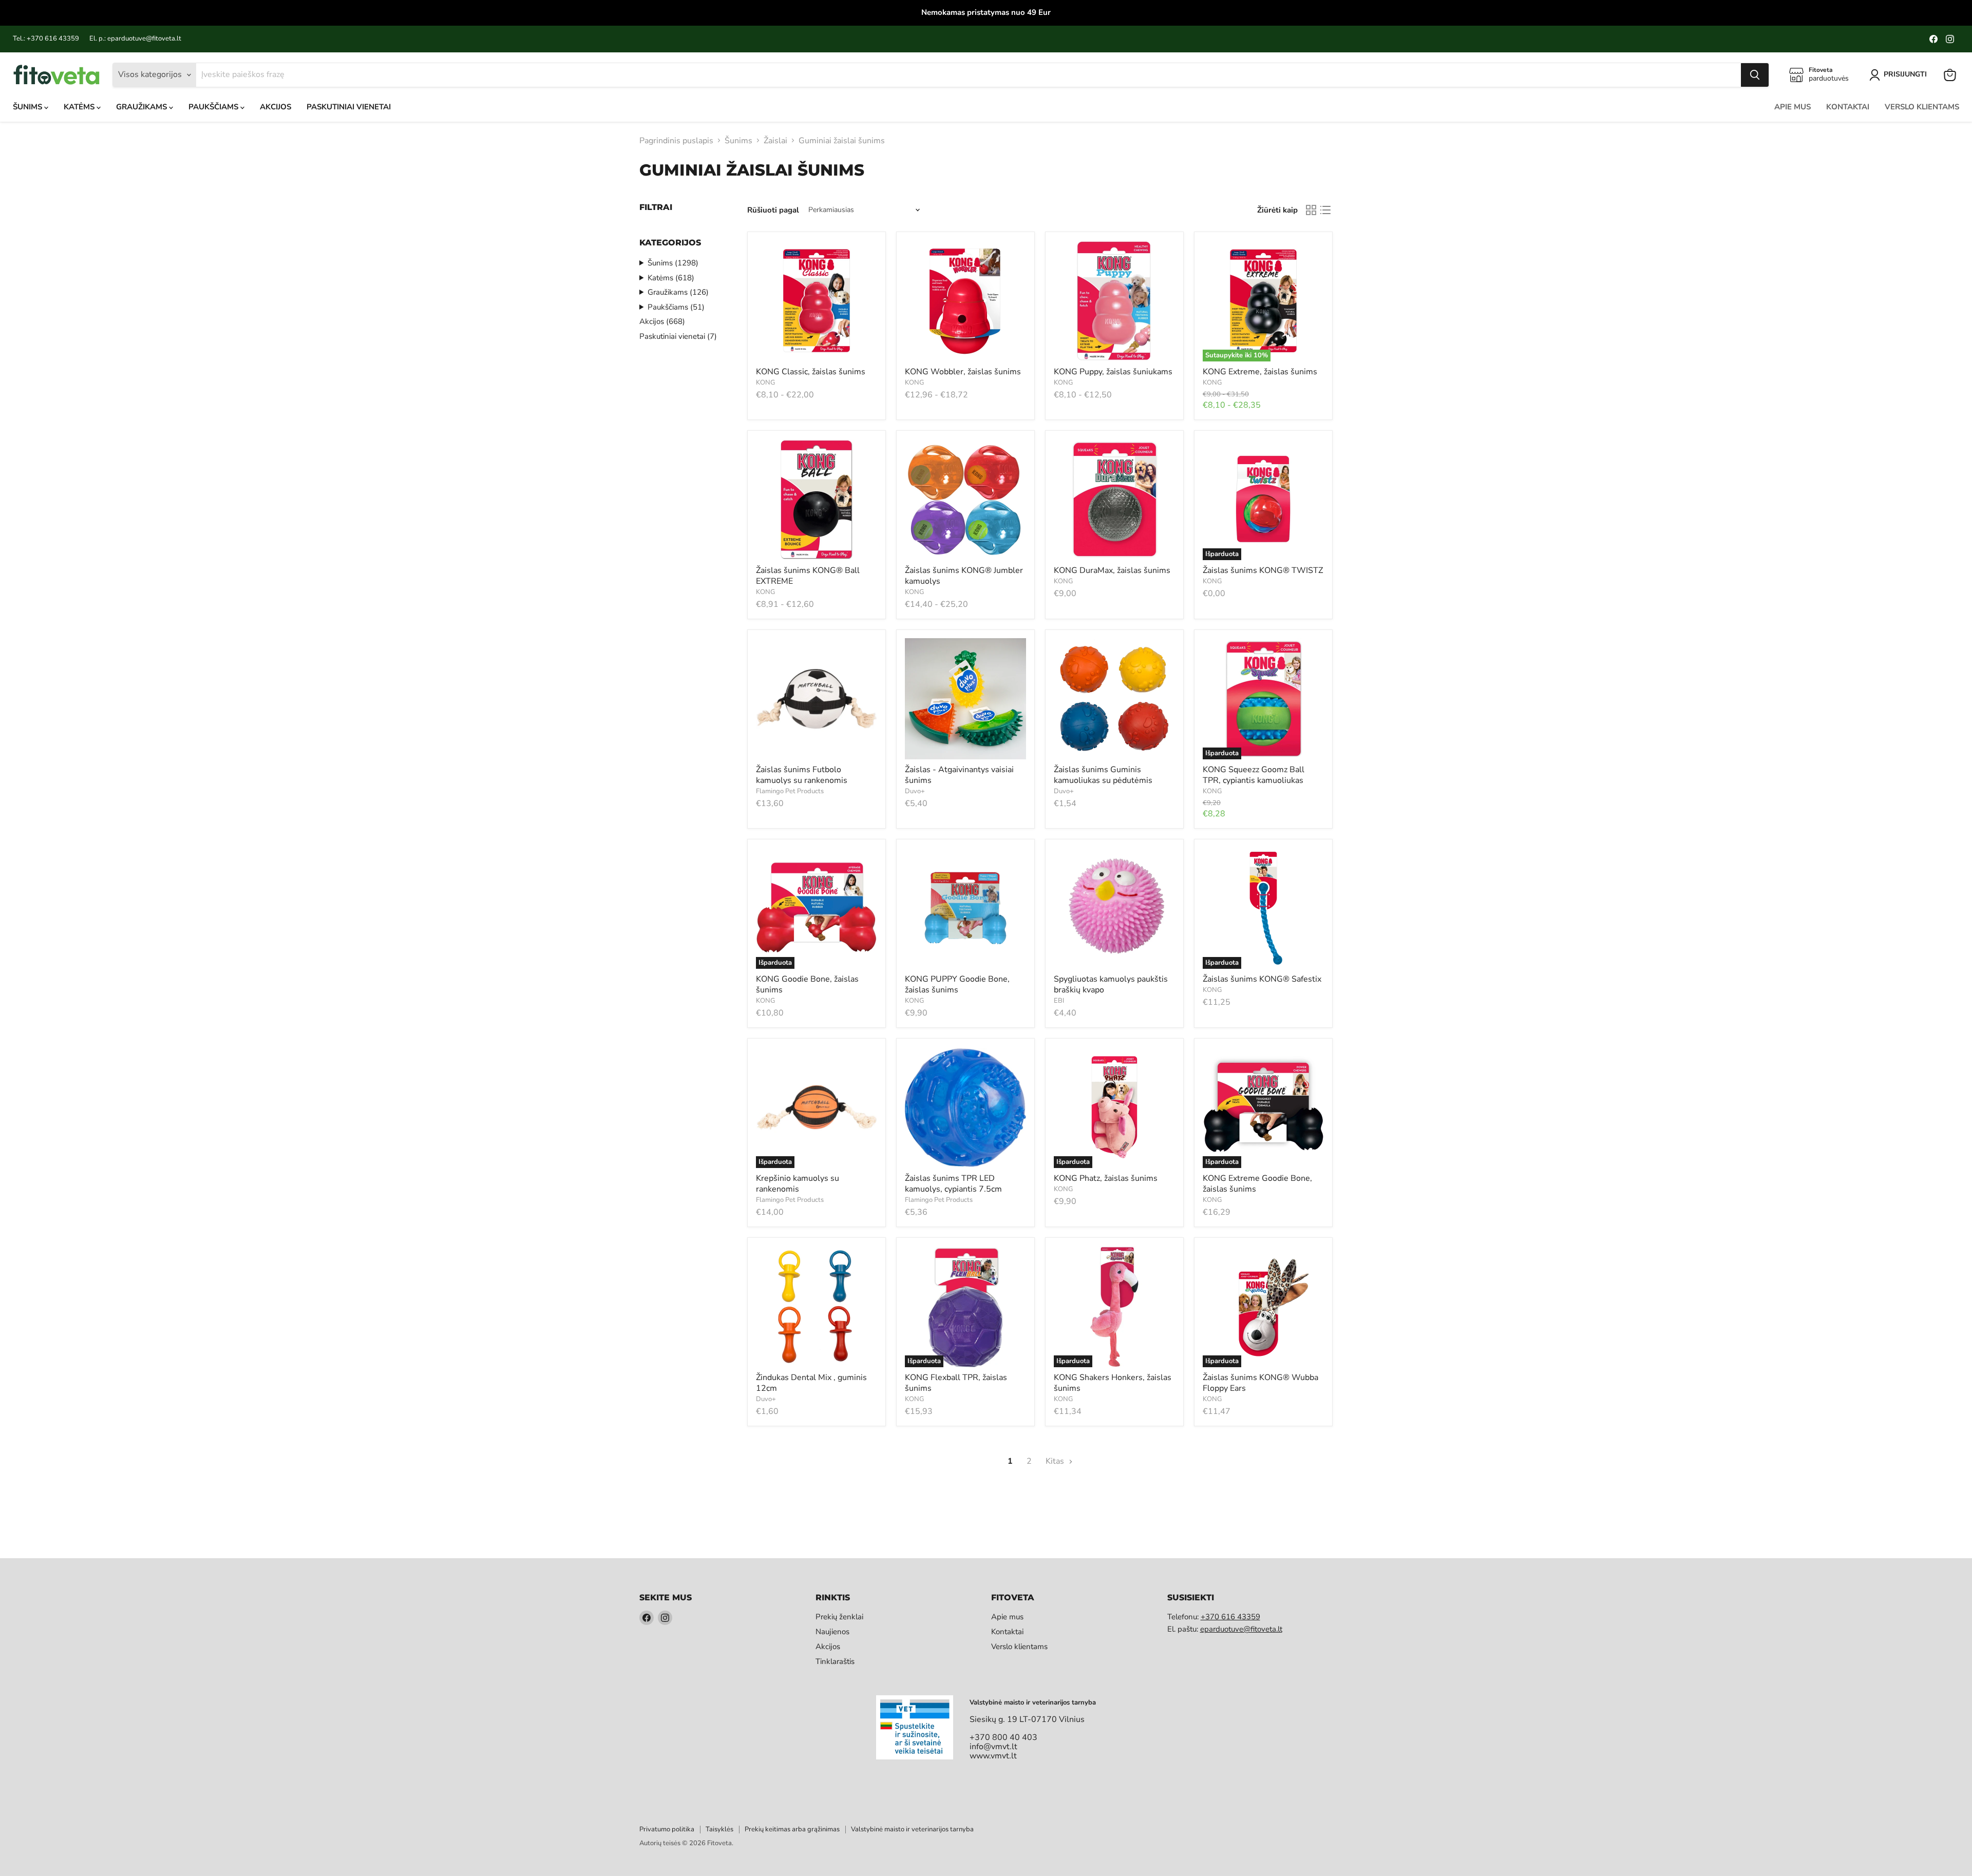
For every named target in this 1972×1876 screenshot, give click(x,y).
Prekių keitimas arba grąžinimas (792, 1829)
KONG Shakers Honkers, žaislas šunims (1113, 1383)
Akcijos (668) (662, 321)
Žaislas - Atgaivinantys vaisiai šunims (959, 775)
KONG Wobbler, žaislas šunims (963, 372)
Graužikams (143, 107)
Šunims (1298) (673, 263)
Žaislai (775, 141)
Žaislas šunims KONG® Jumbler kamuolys (964, 576)
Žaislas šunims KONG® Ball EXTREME (808, 576)
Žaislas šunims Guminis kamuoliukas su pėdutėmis (1103, 775)
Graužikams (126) (678, 292)
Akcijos (276, 107)
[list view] (1325, 210)
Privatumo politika (667, 1829)
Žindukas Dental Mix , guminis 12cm (811, 1383)
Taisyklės (719, 1829)
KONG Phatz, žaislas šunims (1106, 1178)
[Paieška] (1755, 75)
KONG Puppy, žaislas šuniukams (1113, 372)
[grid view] (1311, 210)
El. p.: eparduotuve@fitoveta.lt (135, 39)
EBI (1059, 1001)
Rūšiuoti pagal (773, 210)
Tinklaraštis (835, 1661)
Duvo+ (915, 791)
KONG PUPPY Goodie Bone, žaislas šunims (957, 984)
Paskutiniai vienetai (349, 107)
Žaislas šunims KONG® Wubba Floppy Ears (1260, 1383)
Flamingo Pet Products (790, 791)
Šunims (29, 107)
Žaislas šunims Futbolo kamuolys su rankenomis (802, 775)
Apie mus (1793, 107)
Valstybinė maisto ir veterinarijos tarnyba (912, 1829)
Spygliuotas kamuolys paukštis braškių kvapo (1111, 984)
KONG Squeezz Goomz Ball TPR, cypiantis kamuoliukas (1254, 775)
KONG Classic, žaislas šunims (811, 372)
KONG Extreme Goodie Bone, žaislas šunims (1257, 1184)
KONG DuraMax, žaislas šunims (1112, 570)
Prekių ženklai (839, 1617)
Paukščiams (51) (676, 307)
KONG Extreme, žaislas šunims (1260, 372)
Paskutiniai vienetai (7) (678, 336)
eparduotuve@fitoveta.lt (1241, 1629)
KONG (765, 382)
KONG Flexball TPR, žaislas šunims (956, 1383)
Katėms (80, 107)
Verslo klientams (1922, 107)
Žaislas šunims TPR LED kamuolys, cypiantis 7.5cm (953, 1184)
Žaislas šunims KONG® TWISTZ (1263, 570)
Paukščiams (214, 107)
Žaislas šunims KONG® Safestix (1262, 979)
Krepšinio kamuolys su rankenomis (798, 1184)
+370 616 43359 (1230, 1617)
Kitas (1056, 1461)
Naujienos (832, 1632)
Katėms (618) (671, 278)
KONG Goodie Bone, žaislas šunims (807, 984)
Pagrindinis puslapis (676, 141)
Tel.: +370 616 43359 (46, 39)
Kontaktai (1848, 107)
